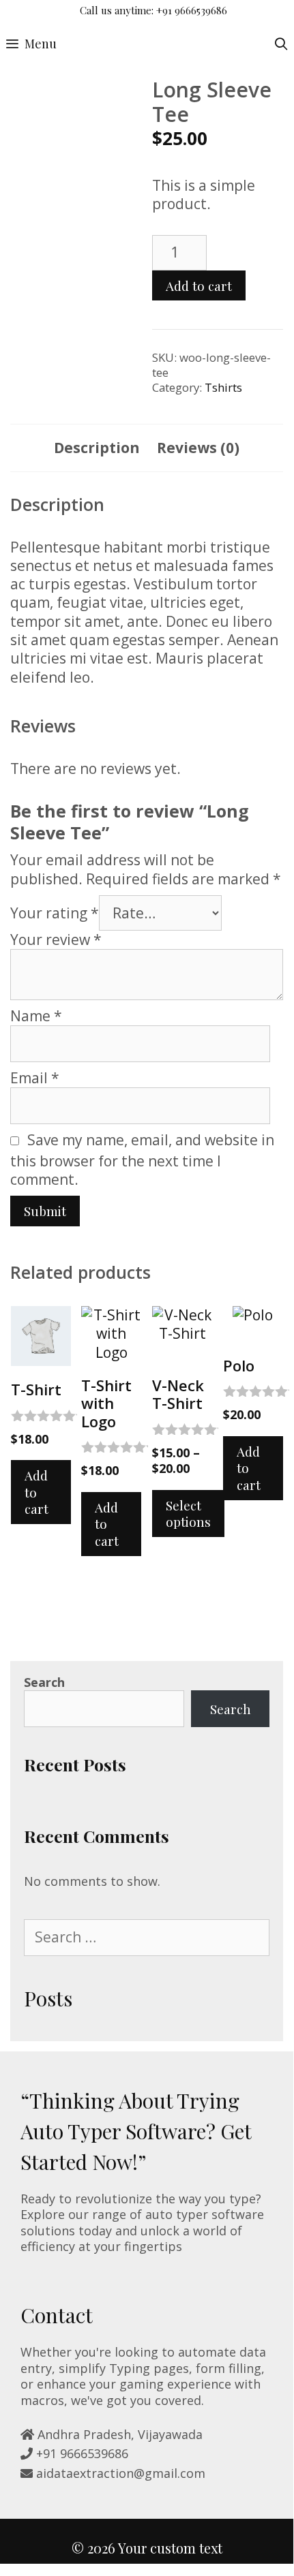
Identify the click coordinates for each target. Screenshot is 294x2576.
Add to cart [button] (36, 1492)
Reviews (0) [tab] (198, 448)
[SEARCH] (281, 44)
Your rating (55, 913)
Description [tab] (97, 448)
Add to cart (199, 285)
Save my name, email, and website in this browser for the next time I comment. (142, 1160)
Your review (56, 940)
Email (35, 1078)
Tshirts (223, 387)
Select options (188, 1514)
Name (36, 1016)
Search (44, 1682)
